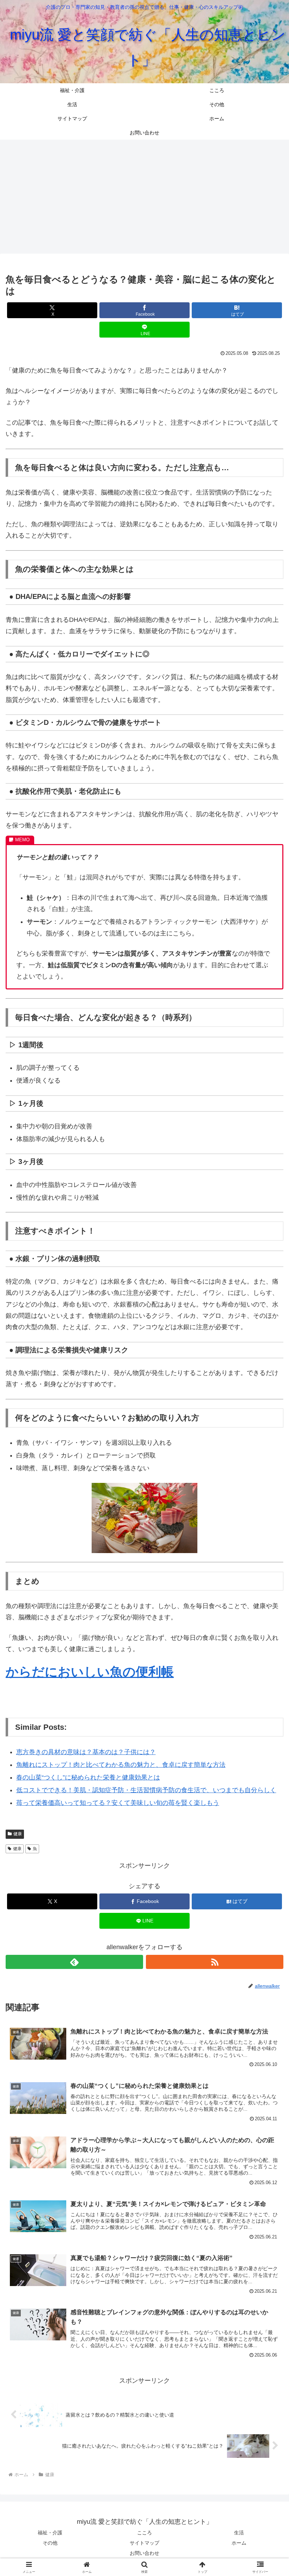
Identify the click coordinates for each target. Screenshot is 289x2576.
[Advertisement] (144, 195)
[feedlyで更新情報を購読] (74, 1962)
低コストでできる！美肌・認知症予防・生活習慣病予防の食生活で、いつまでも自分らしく (146, 1790)
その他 (50, 2543)
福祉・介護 (50, 2533)
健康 (18, 1834)
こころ (144, 2533)
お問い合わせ (144, 2553)
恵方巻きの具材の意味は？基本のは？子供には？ (86, 1752)
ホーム (239, 2543)
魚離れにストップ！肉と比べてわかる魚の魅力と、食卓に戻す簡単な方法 (121, 1765)
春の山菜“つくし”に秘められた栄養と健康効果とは (88, 1777)
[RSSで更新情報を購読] (215, 1962)
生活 (239, 2533)
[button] (267, 1552)
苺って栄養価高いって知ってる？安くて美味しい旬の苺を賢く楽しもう (118, 1803)
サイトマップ (144, 2543)
